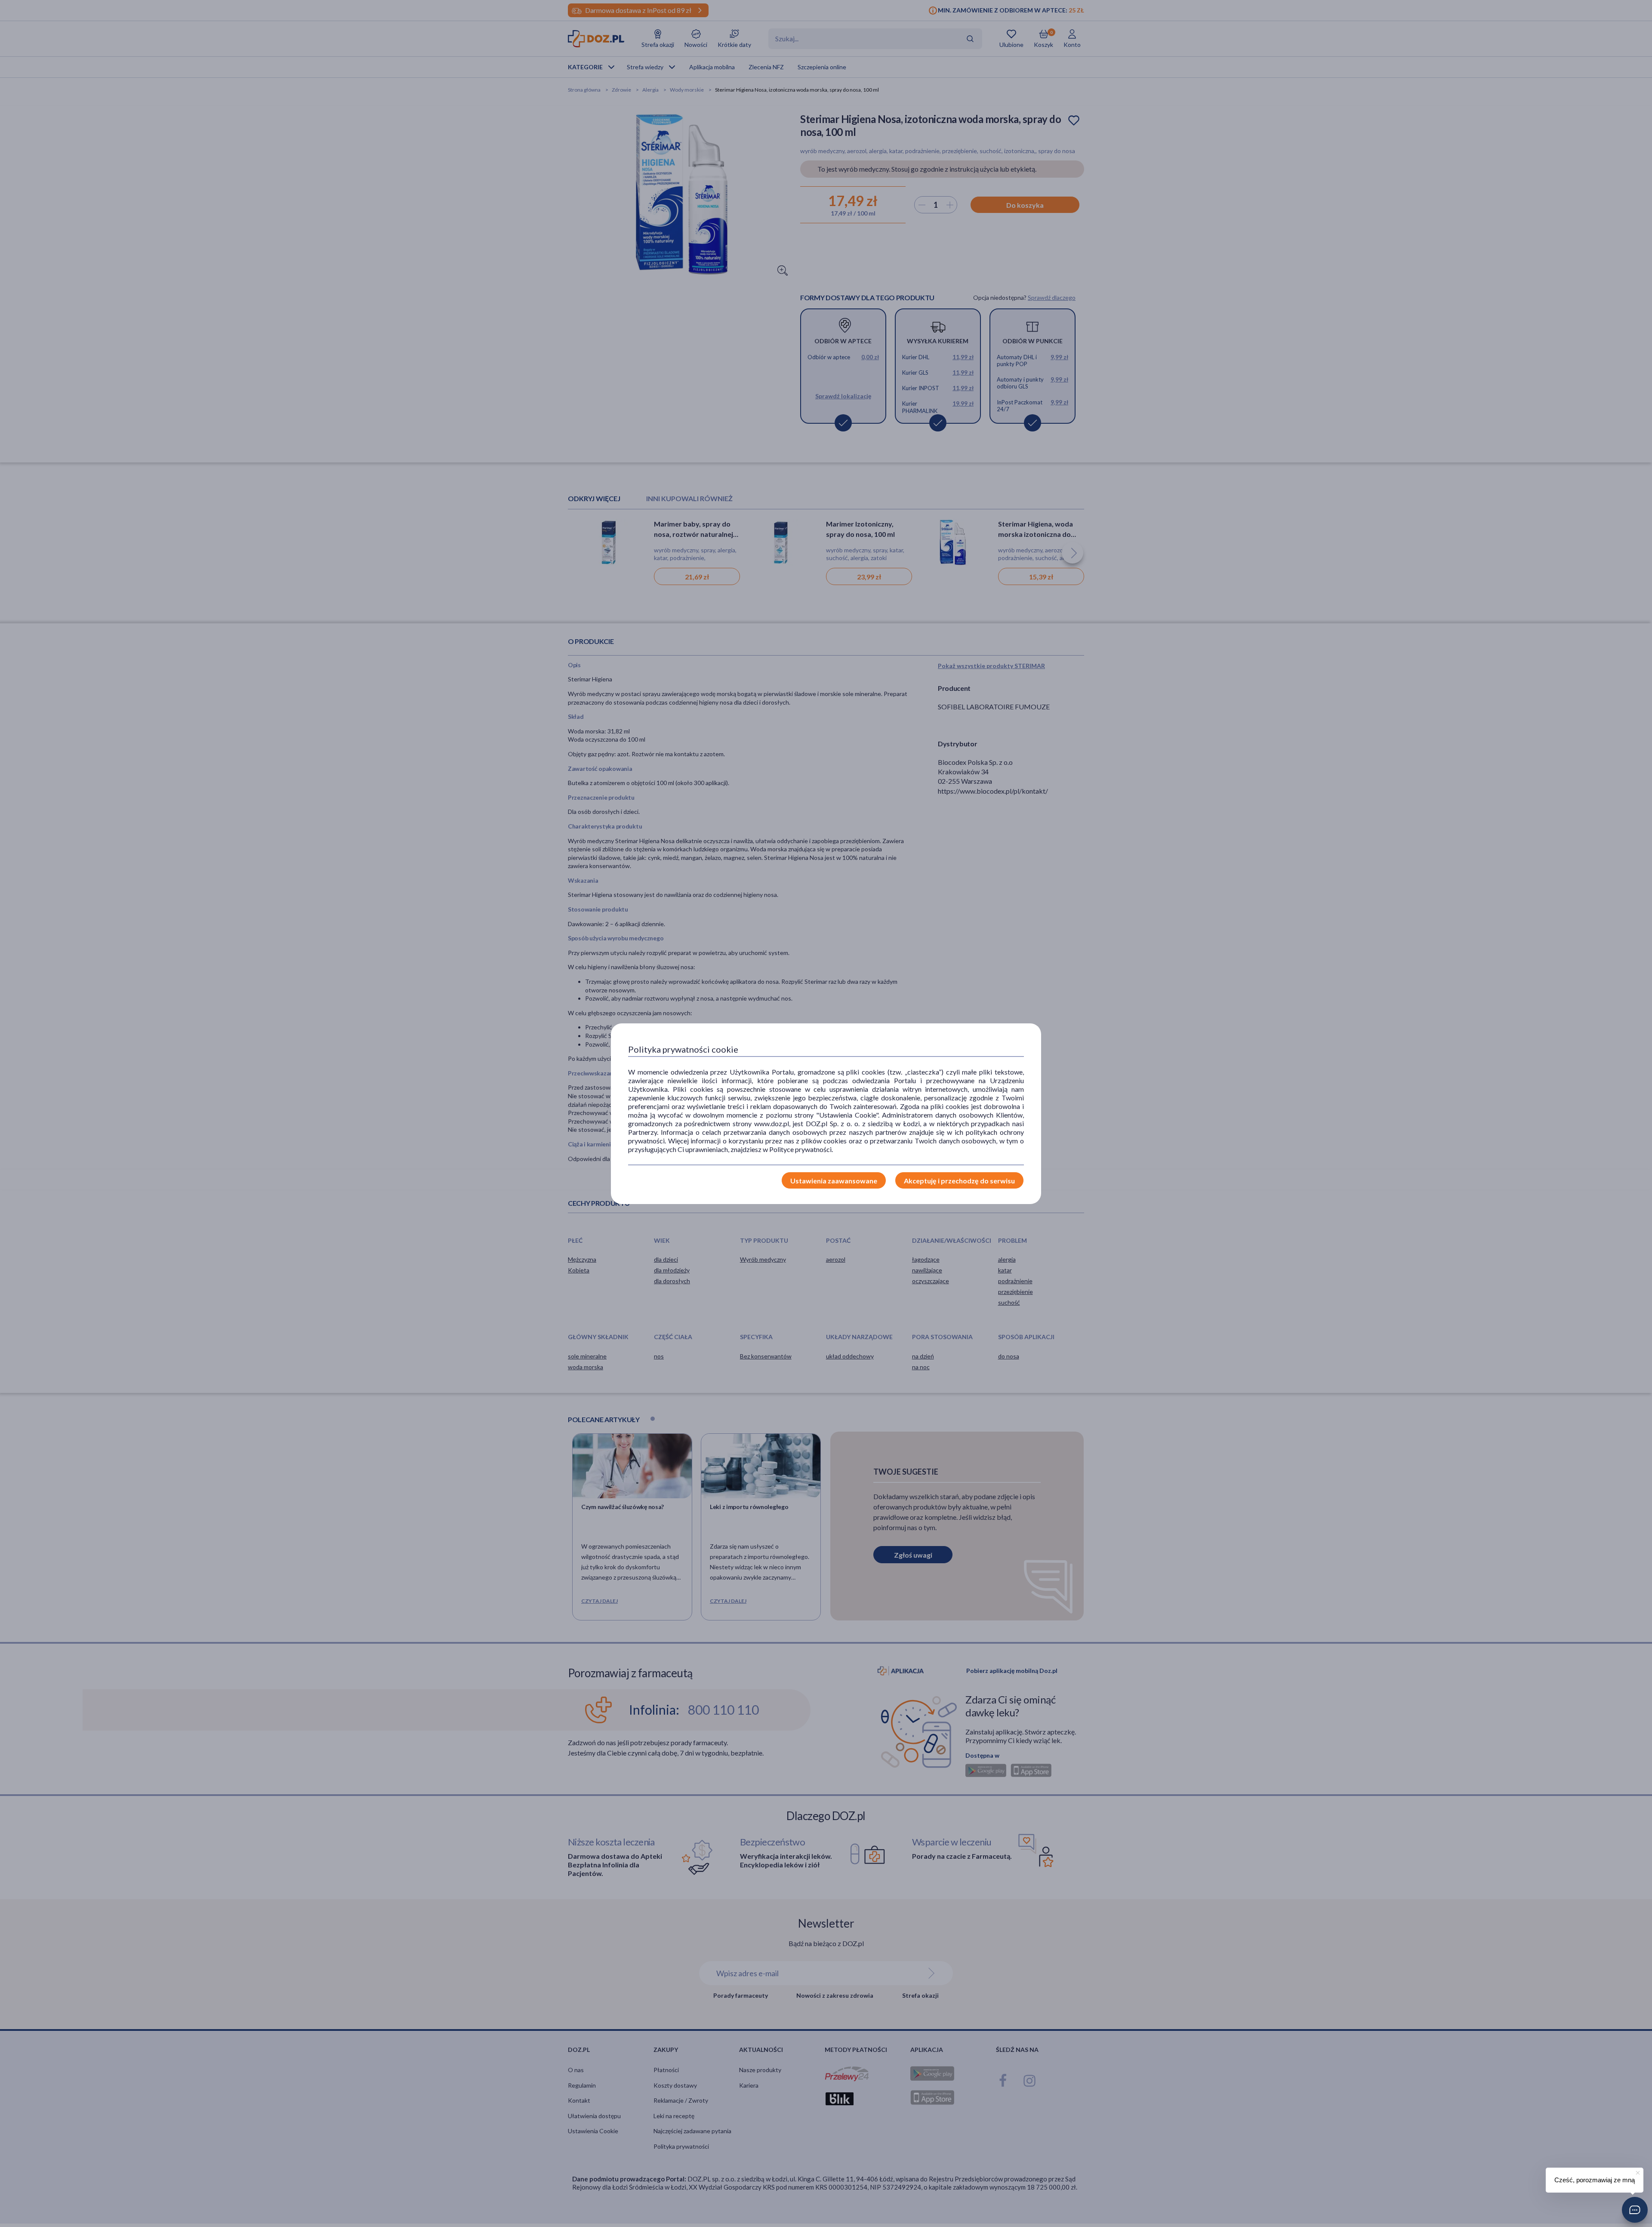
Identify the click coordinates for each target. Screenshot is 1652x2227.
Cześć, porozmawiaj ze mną (1595, 2180)
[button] (1635, 2210)
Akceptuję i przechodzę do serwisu (959, 1181)
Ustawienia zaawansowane (834, 1181)
